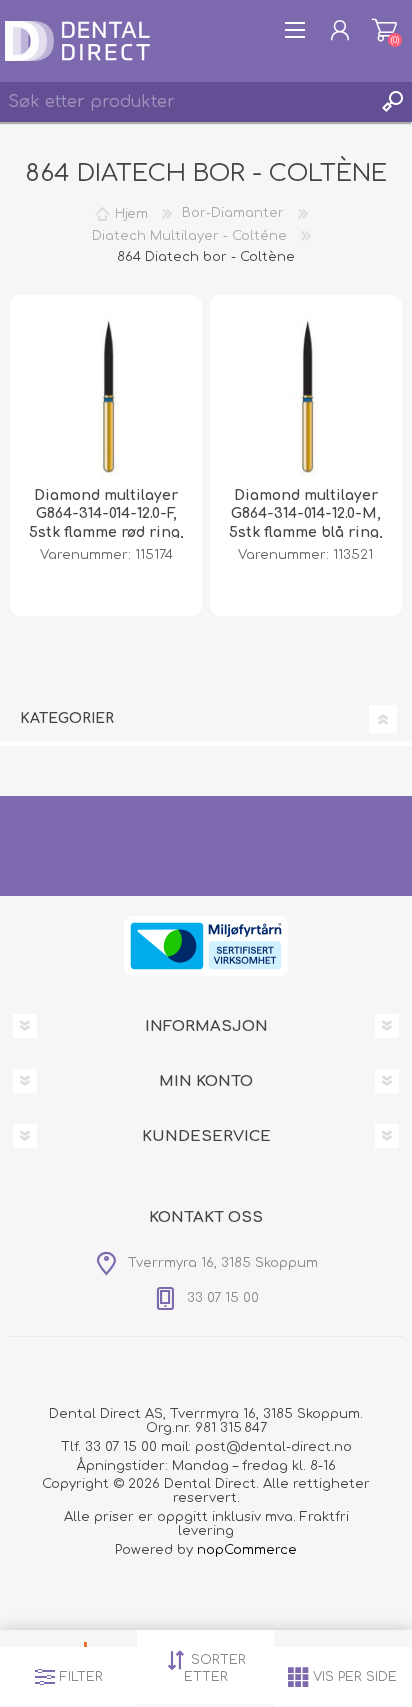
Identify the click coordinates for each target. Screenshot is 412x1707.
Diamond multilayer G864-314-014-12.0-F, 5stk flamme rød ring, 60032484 (106, 523)
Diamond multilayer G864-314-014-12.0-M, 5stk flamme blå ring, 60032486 (306, 523)
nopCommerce (247, 1550)
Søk (392, 102)
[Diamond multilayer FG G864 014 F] (106, 391)
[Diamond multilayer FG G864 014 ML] (306, 391)
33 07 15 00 (121, 1447)
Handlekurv (384, 30)
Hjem (131, 213)
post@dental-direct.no (273, 1447)
